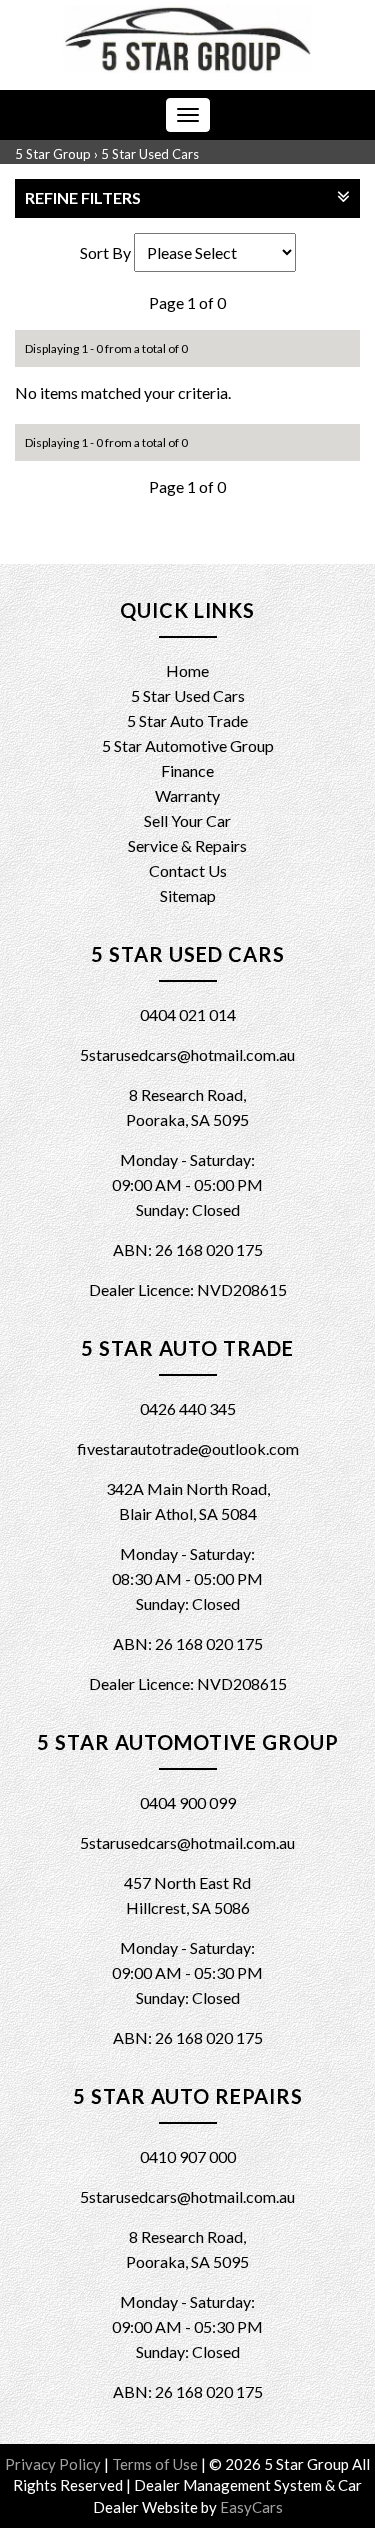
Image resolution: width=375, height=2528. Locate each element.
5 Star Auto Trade (187, 720)
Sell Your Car (187, 820)
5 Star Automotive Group (188, 745)
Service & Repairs (187, 845)
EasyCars (251, 2507)
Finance (187, 770)
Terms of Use (156, 2464)
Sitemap (188, 895)
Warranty (187, 795)
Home (187, 670)
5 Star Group (53, 154)
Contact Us (188, 870)
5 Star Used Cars (150, 154)
